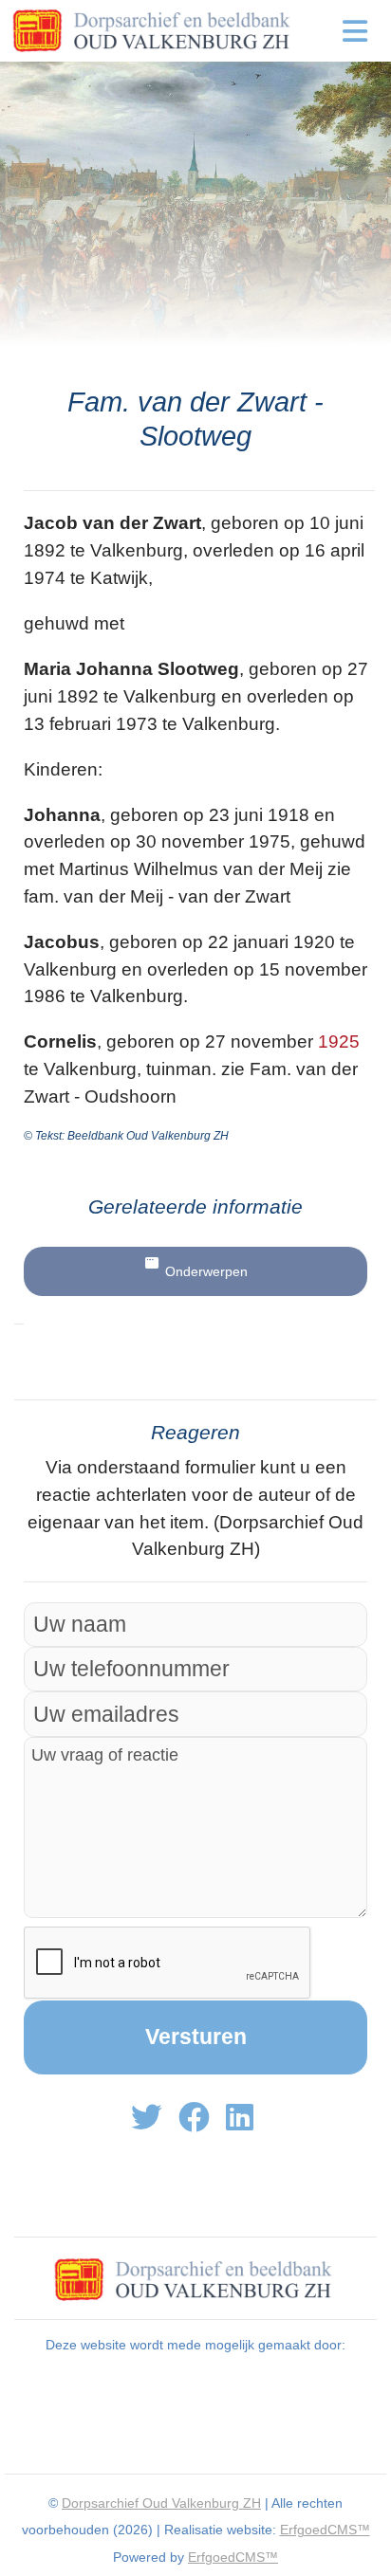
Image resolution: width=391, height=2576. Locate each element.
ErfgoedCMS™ (325, 2530)
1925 (339, 1041)
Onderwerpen (206, 1271)
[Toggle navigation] (355, 31)
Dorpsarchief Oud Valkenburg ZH (161, 2503)
